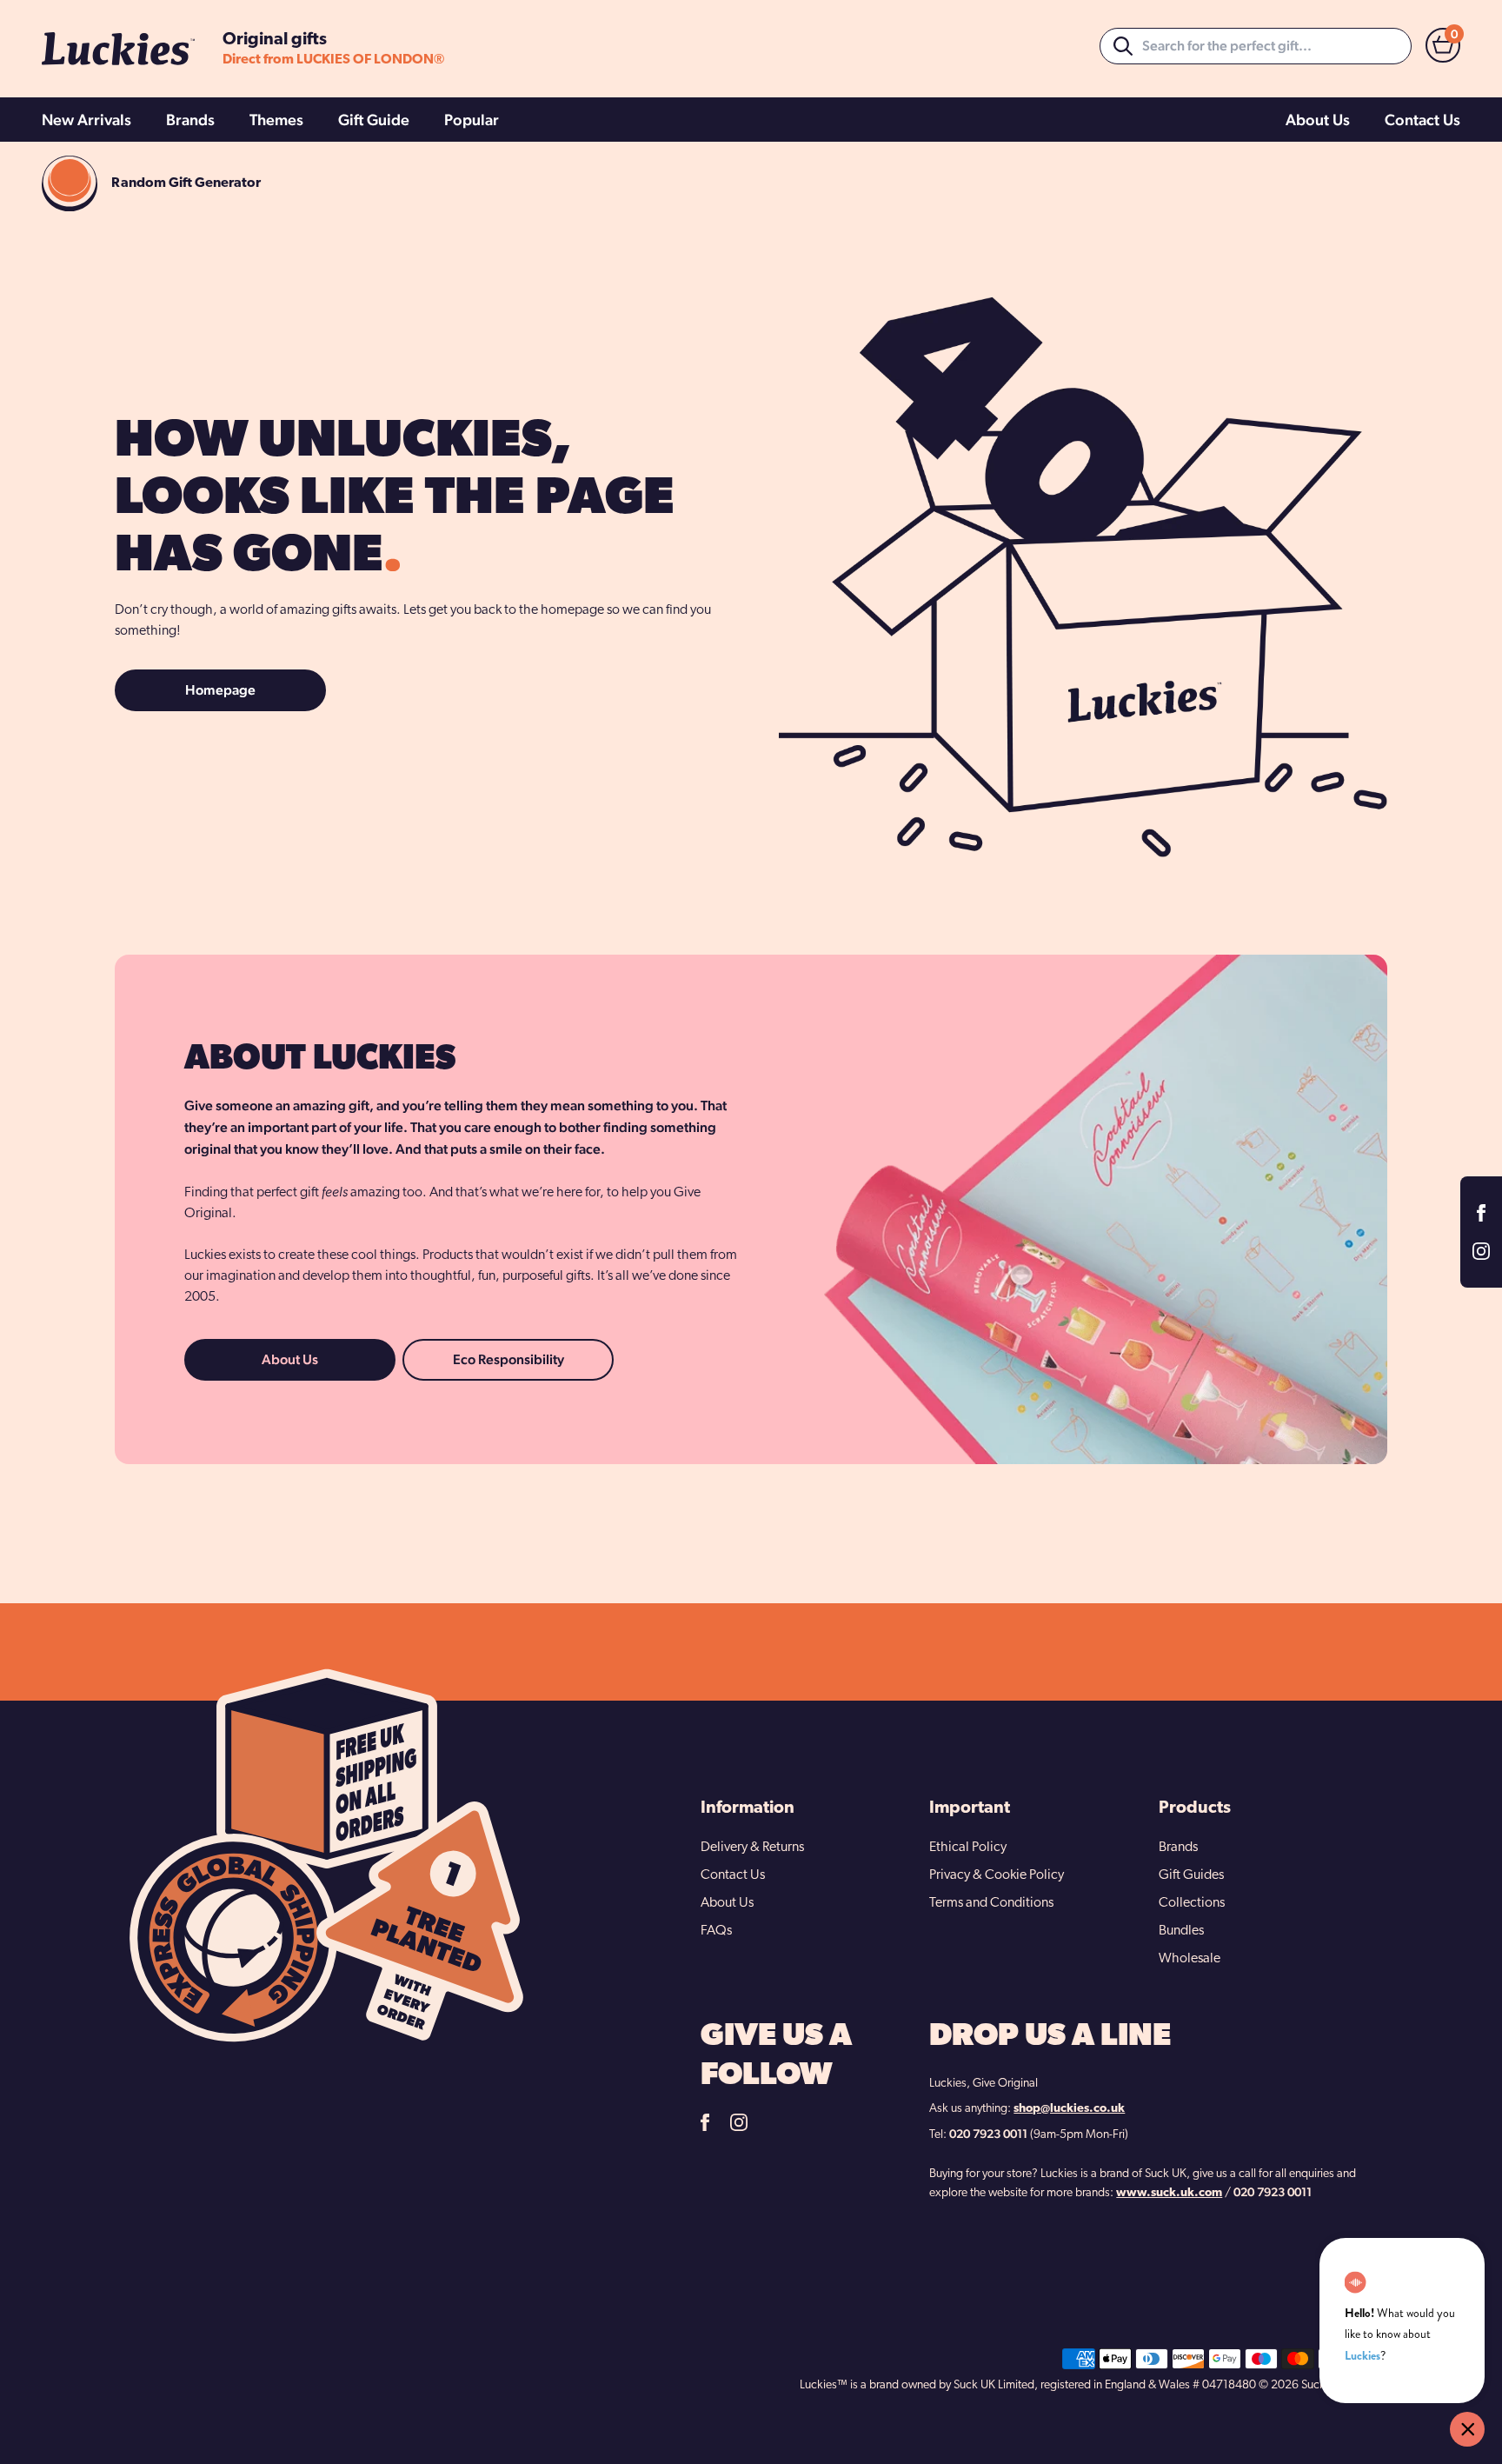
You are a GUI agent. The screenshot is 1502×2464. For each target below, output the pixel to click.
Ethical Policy (968, 1848)
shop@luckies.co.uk (1069, 2109)
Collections (1192, 1903)
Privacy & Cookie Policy (997, 1875)
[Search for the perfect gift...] (1123, 46)
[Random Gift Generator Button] (70, 183)
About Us (1318, 120)
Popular (472, 120)
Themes (276, 120)
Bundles (1181, 1931)
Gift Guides (1191, 1875)
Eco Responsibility (508, 1359)
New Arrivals (86, 120)
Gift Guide (374, 120)
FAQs (716, 1931)
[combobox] (1256, 46)
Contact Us (1422, 120)
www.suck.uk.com (1169, 2193)
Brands (190, 120)
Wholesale (1190, 1959)
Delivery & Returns (752, 1848)
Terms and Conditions (991, 1903)
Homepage (220, 690)
